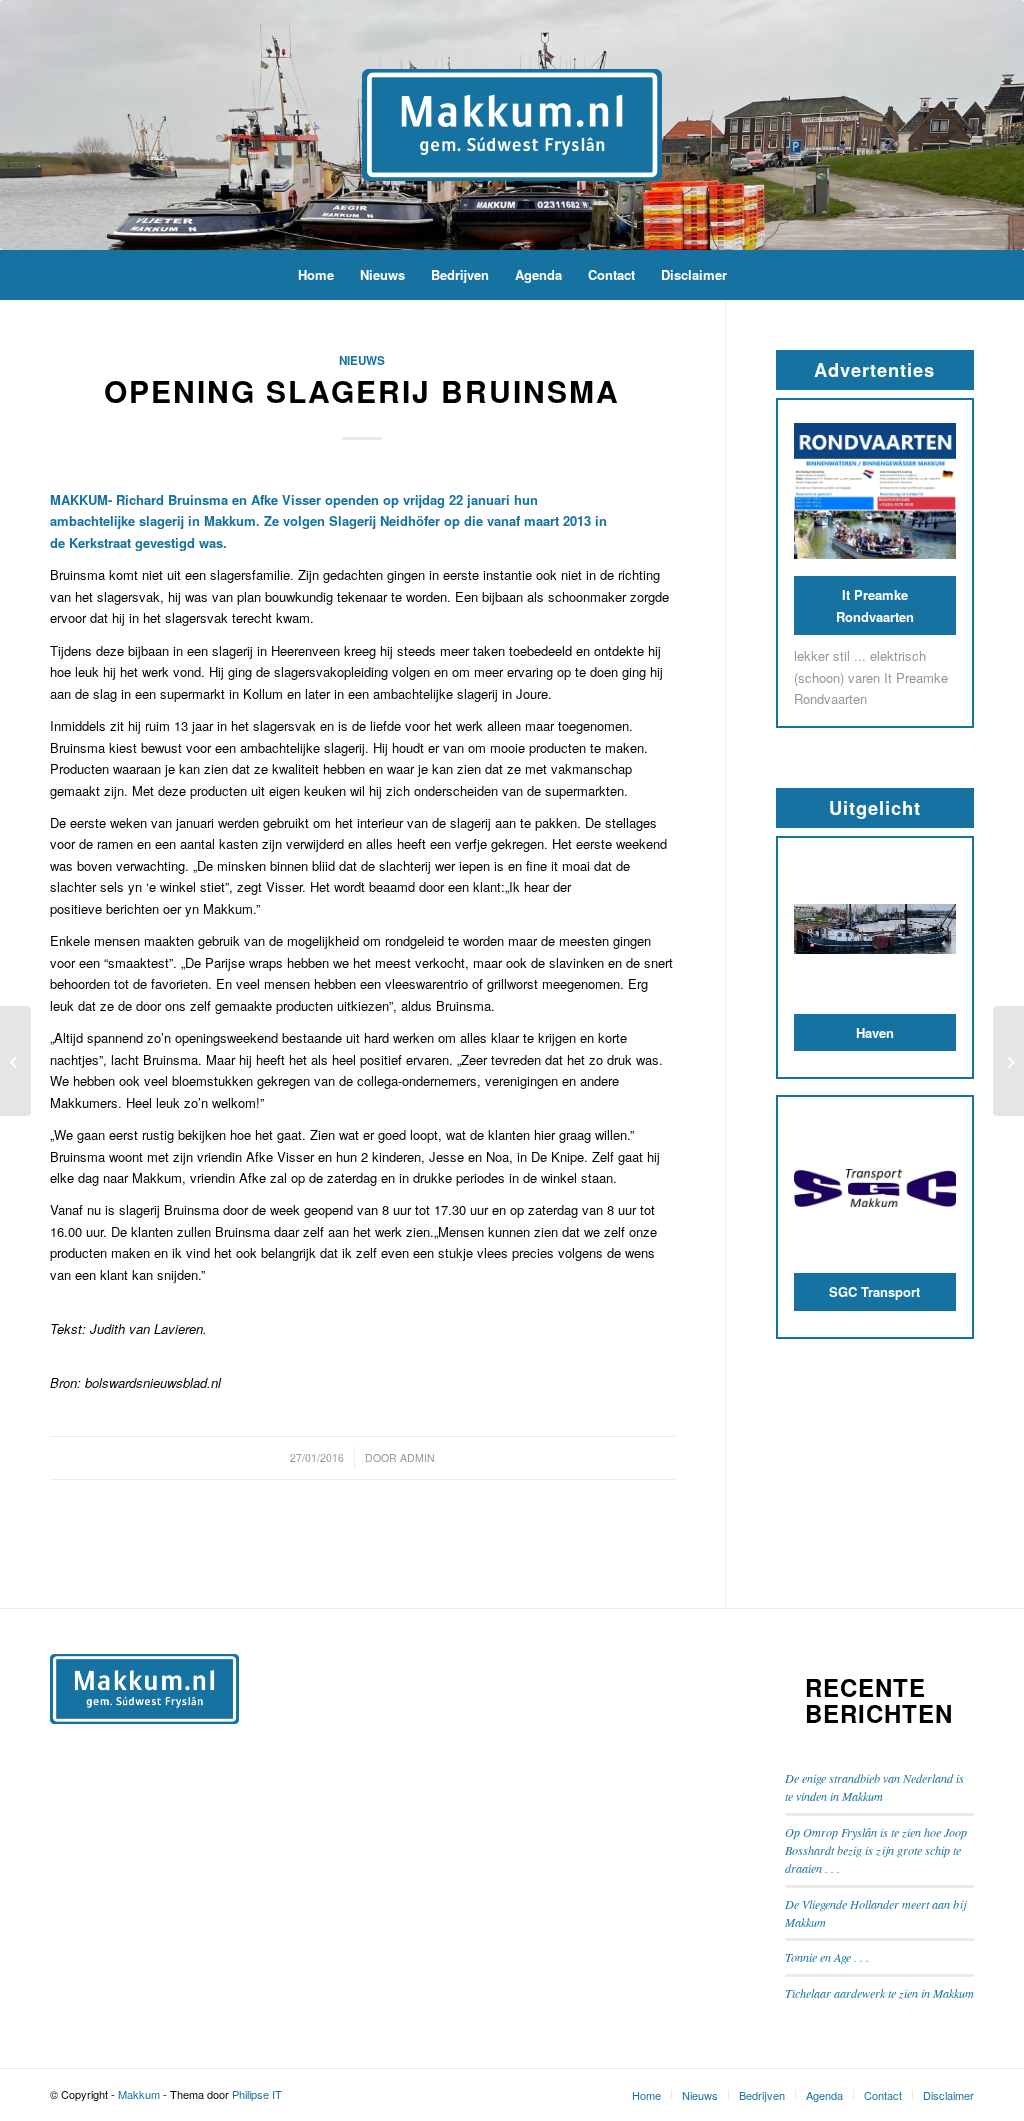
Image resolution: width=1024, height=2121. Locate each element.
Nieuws (362, 360)
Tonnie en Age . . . (827, 1957)
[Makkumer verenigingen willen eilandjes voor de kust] (15, 1061)
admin (417, 1457)
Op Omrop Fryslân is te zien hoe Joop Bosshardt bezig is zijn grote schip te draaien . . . (876, 1850)
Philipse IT (257, 2094)
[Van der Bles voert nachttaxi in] (1008, 1061)
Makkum (139, 2094)
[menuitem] (316, 275)
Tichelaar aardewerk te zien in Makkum (879, 1993)
